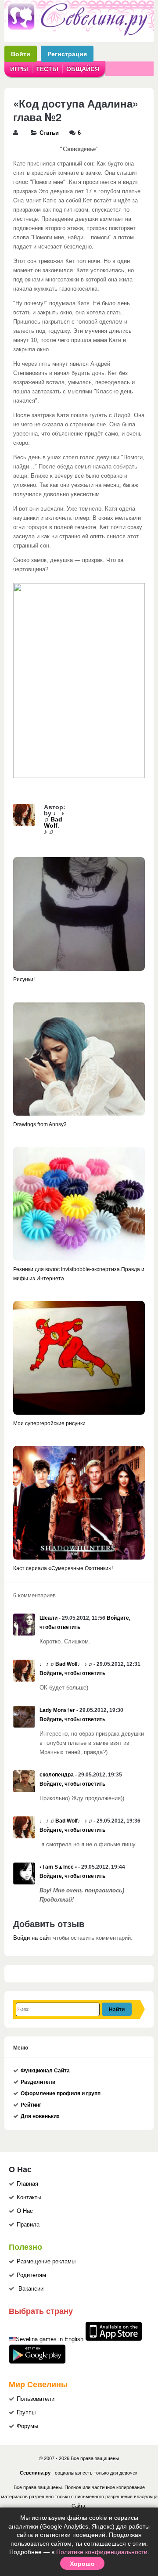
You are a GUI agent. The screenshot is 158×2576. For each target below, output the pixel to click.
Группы (26, 2413)
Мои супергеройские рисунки (49, 1423)
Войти (21, 54)
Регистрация (67, 54)
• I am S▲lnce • (58, 1867)
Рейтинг (31, 2105)
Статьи (49, 133)
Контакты (29, 2198)
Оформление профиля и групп (61, 2093)
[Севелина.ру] (79, 34)
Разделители (38, 2082)
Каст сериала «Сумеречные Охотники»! (63, 1568)
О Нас (25, 2211)
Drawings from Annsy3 (40, 1124)
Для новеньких (40, 2116)
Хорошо (82, 2563)
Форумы (27, 2426)
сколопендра (57, 1775)
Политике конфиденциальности (102, 2552)
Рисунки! (24, 980)
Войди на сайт (32, 1938)
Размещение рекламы (46, 2262)
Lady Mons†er (57, 1710)
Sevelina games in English (50, 2339)
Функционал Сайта (45, 2071)
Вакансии (31, 2289)
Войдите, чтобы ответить (72, 1673)
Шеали (48, 1618)
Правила (28, 2225)
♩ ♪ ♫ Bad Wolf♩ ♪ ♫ (54, 822)
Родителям (31, 2275)
